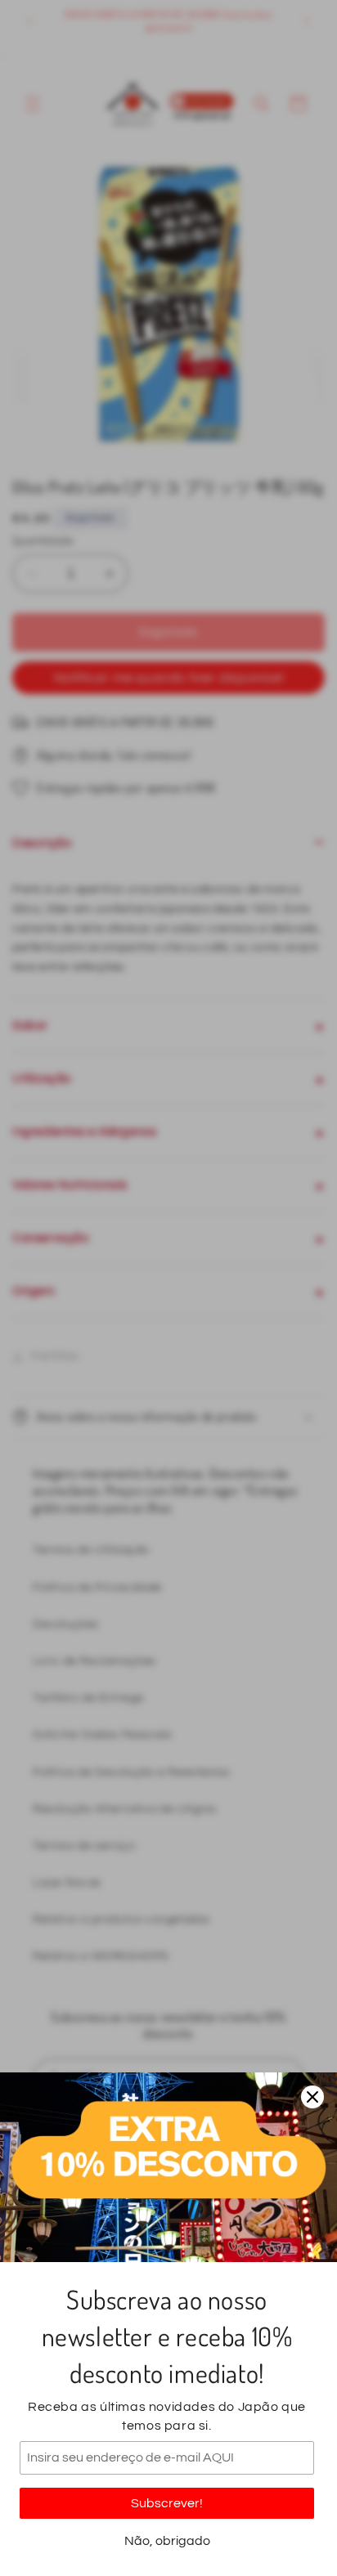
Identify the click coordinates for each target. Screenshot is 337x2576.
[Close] (312, 2097)
